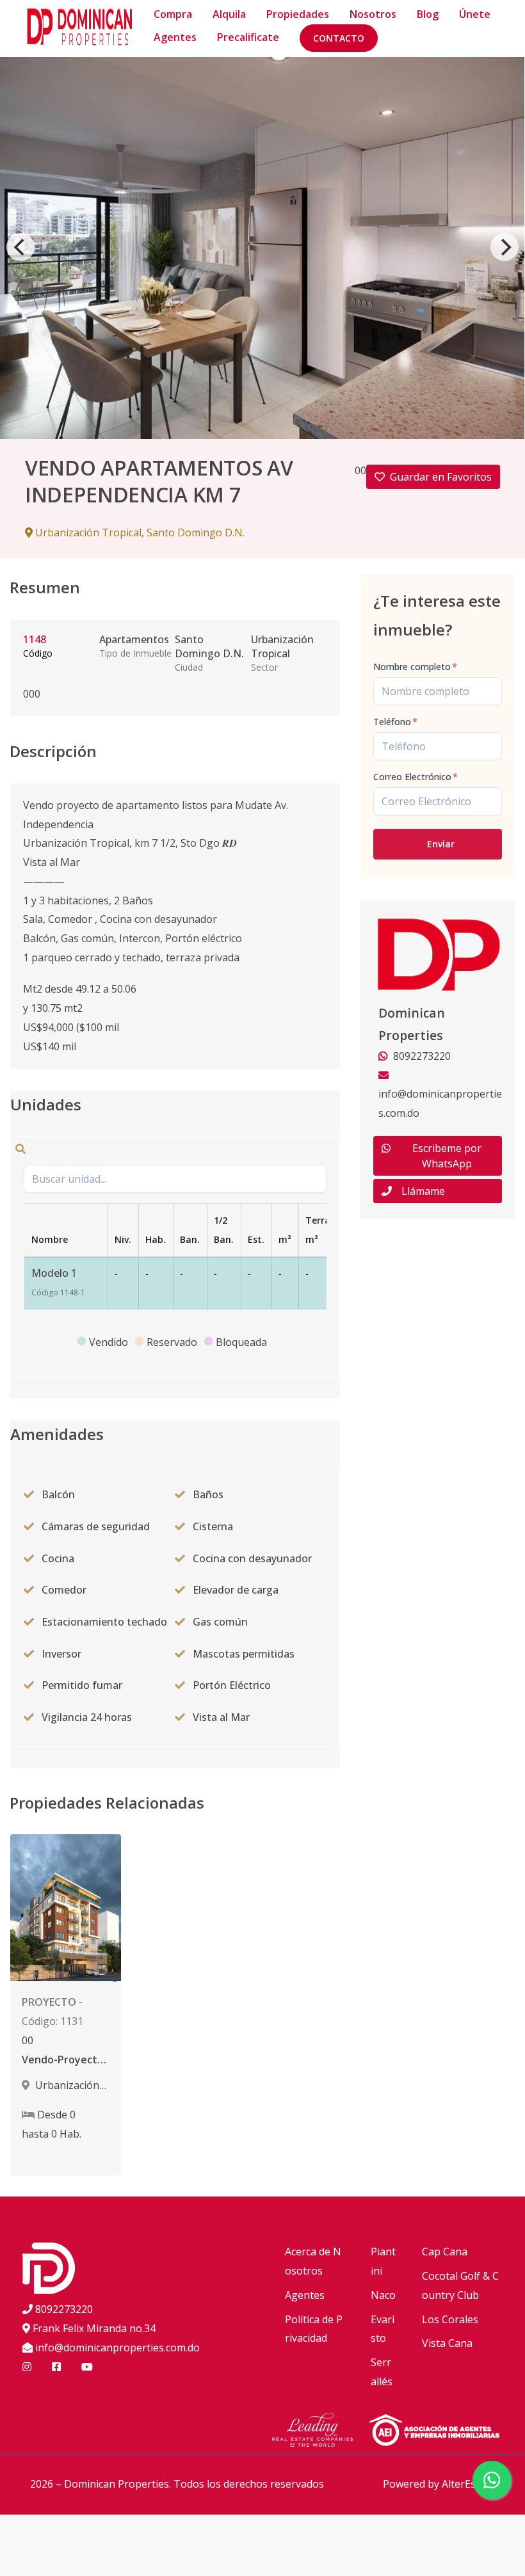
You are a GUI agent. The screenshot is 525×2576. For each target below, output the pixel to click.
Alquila (229, 14)
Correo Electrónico (416, 777)
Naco (383, 2295)
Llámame (423, 1191)
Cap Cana (445, 2252)
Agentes (175, 37)
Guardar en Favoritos (441, 477)
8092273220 (64, 2309)
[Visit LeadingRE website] (320, 2432)
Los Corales (450, 2319)
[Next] (505, 247)
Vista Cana (447, 2343)
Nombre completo (415, 667)
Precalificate (248, 37)
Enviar (441, 844)
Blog (428, 14)
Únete (475, 14)
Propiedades (298, 14)
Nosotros (373, 14)
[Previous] (20, 247)
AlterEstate (468, 2484)
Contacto (339, 38)
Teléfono (395, 722)
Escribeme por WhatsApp (447, 1156)
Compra (173, 14)
